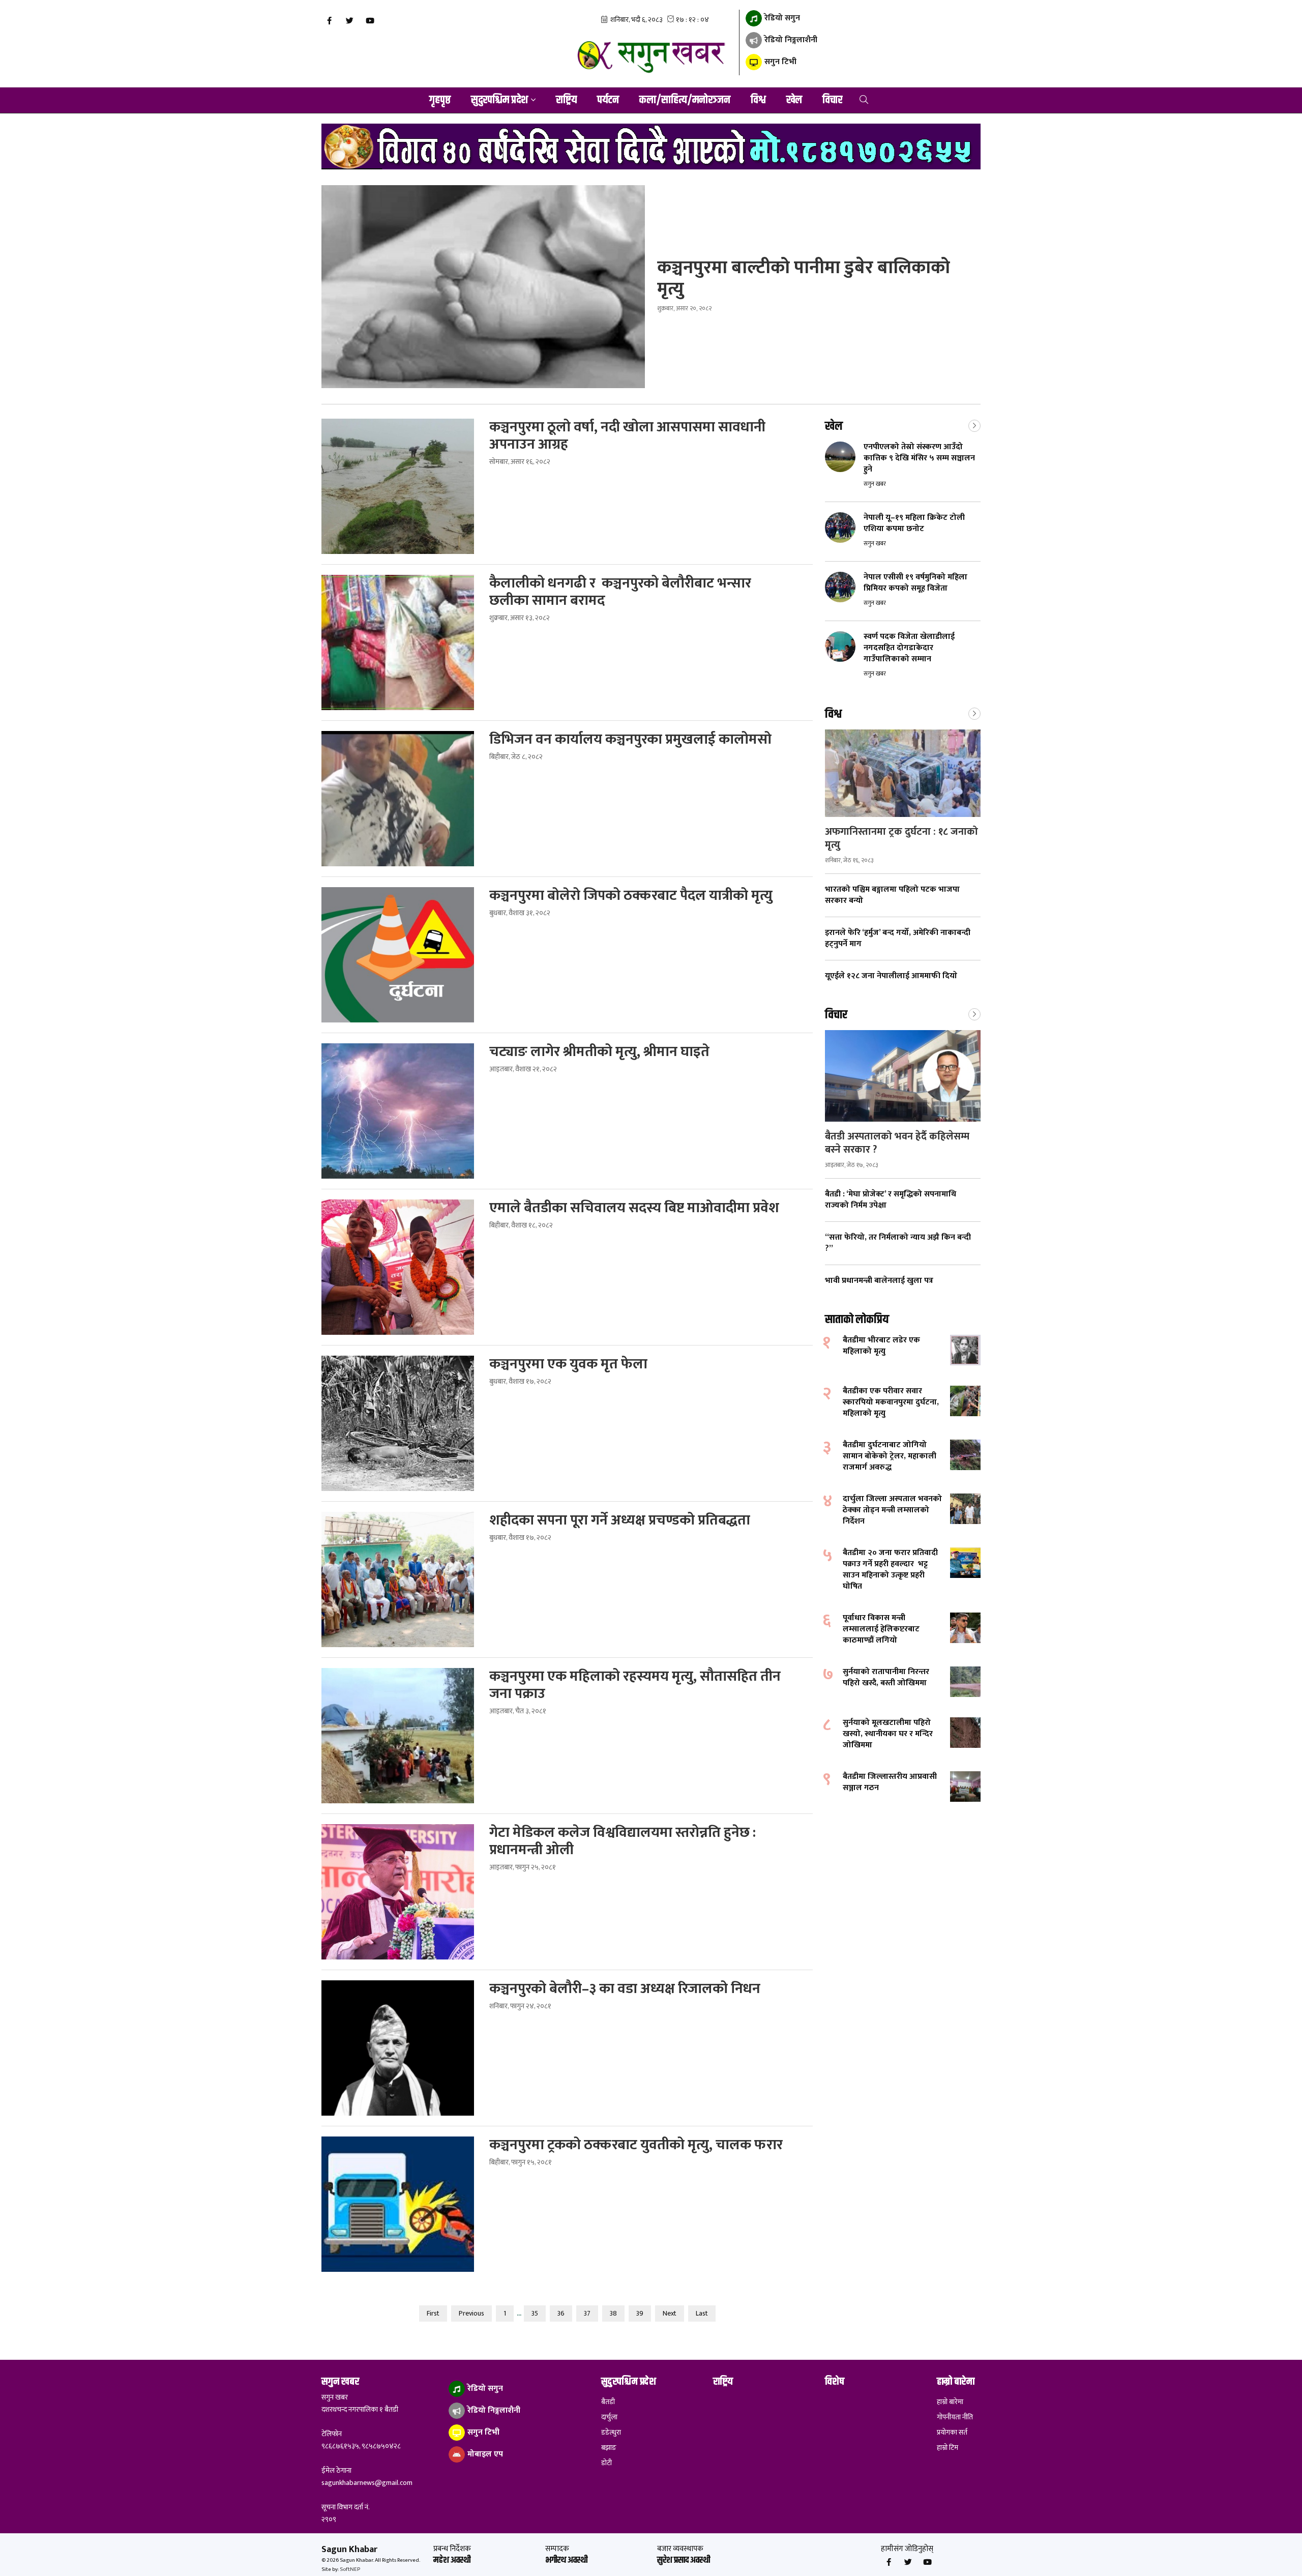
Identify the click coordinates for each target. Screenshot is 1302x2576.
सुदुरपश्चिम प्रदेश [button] (499, 100)
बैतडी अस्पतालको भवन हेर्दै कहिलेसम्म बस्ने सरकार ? (897, 1143)
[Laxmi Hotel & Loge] (651, 147)
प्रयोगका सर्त (952, 2433)
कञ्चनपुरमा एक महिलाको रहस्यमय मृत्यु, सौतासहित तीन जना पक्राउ (635, 1685)
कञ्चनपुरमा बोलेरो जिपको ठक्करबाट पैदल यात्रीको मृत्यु (632, 896)
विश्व (758, 100)
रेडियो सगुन (781, 18)
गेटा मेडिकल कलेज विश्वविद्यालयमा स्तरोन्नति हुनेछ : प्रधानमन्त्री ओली (623, 1841)
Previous (471, 2313)
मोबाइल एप (484, 2454)
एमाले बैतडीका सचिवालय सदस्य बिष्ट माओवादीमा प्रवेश (636, 1208)
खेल (794, 100)
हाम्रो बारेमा (950, 2402)
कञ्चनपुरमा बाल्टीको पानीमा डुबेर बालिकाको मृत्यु (804, 278)
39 (640, 2313)
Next (670, 2313)
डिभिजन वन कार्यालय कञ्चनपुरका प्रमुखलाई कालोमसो (630, 740)
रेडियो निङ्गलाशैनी (790, 40)
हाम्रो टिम (948, 2448)
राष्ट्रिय (566, 100)
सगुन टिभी (779, 62)
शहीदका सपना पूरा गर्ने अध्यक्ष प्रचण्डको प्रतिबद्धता (621, 1520)
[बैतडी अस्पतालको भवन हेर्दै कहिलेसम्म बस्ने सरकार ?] (903, 1076)
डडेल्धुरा (611, 2433)
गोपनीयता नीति (955, 2417)
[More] (974, 425)
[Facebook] (329, 21)
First (433, 2313)
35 (535, 2313)
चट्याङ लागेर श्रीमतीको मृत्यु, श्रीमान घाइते (601, 1052)
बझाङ (609, 2448)
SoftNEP (350, 2569)
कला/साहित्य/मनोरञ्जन (685, 100)
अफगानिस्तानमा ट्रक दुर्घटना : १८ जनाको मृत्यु (901, 838)
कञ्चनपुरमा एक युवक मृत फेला (570, 1364)
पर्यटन (608, 100)
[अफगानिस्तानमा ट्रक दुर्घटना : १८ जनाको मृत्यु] (903, 773)
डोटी (606, 2463)
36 (561, 2313)
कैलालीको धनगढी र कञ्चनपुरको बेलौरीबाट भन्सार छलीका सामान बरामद (620, 592)
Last (702, 2313)
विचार (832, 100)
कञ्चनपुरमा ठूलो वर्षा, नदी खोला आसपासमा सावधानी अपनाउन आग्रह (627, 436)
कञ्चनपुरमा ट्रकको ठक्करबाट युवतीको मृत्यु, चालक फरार (636, 2145)
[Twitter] (349, 21)
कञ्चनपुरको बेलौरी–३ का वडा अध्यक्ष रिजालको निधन (626, 1989)
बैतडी (608, 2402)
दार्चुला (609, 2417)
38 (613, 2313)
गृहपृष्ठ (440, 100)
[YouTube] (370, 21)
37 (587, 2313)
